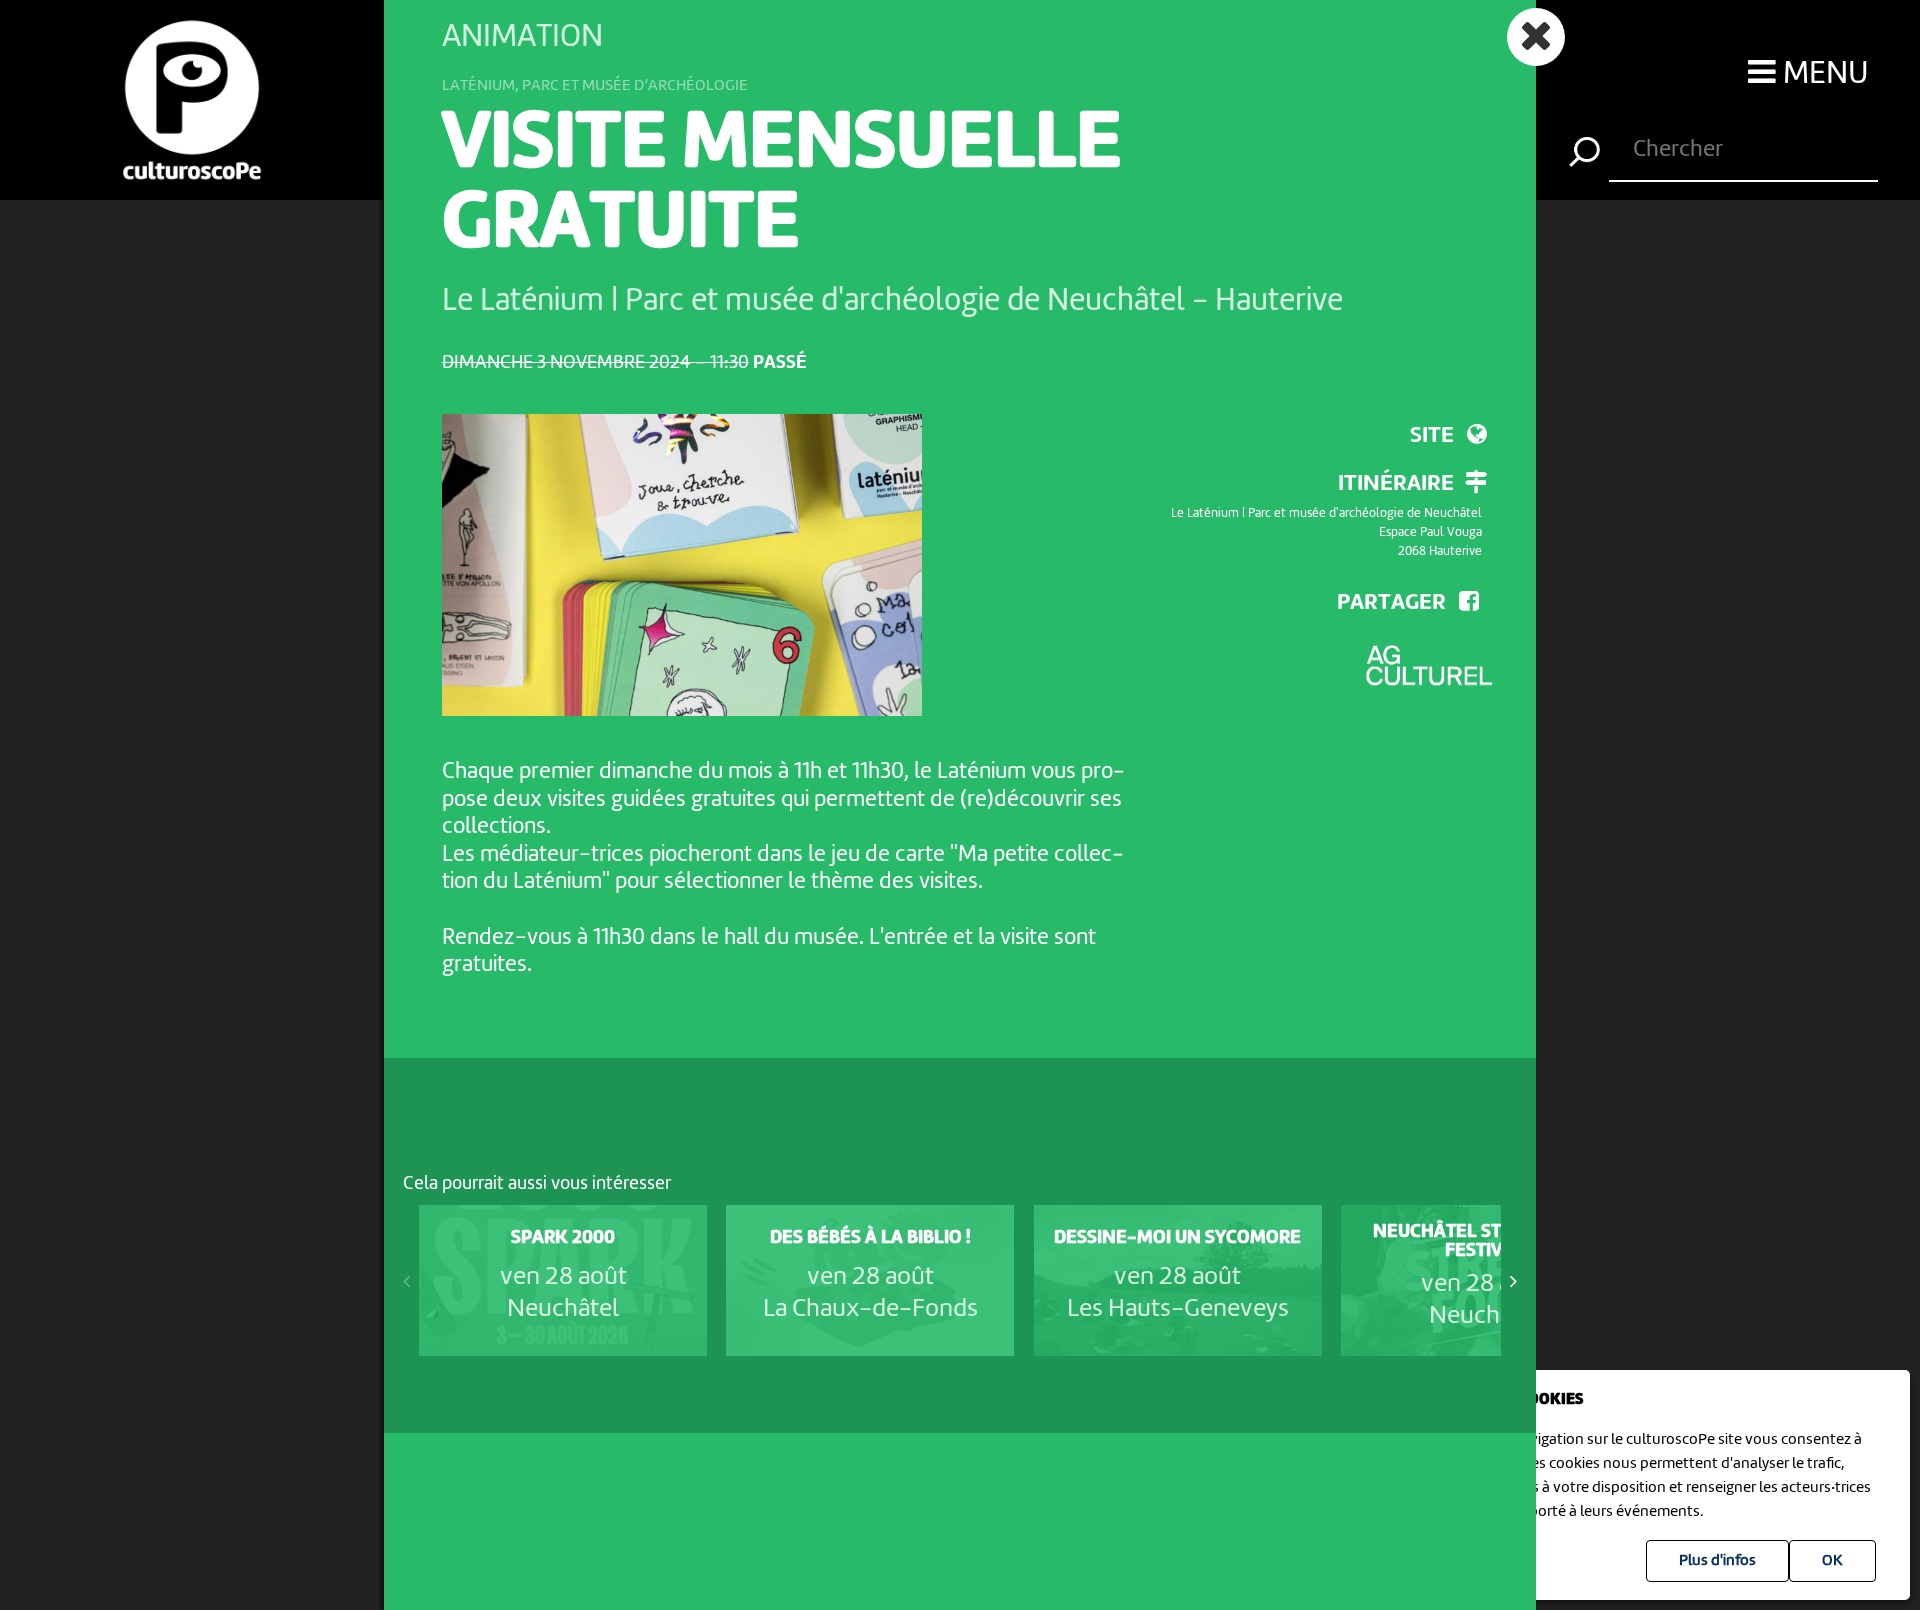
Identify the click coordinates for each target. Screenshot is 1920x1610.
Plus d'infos (1717, 1561)
